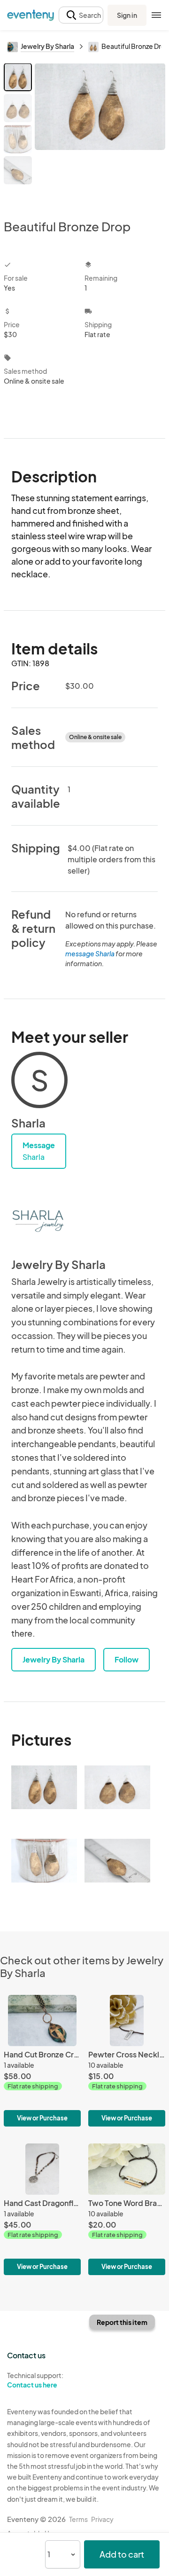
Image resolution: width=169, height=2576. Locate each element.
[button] (81, 15)
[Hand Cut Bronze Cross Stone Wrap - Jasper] (42, 2061)
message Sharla (90, 953)
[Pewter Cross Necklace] (127, 2061)
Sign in (127, 15)
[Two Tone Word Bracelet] (127, 2209)
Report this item (122, 2322)
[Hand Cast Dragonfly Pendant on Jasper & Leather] (42, 2209)
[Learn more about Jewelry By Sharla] (39, 1220)
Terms (78, 2519)
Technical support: (35, 2380)
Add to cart (122, 2554)
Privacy (102, 2519)
